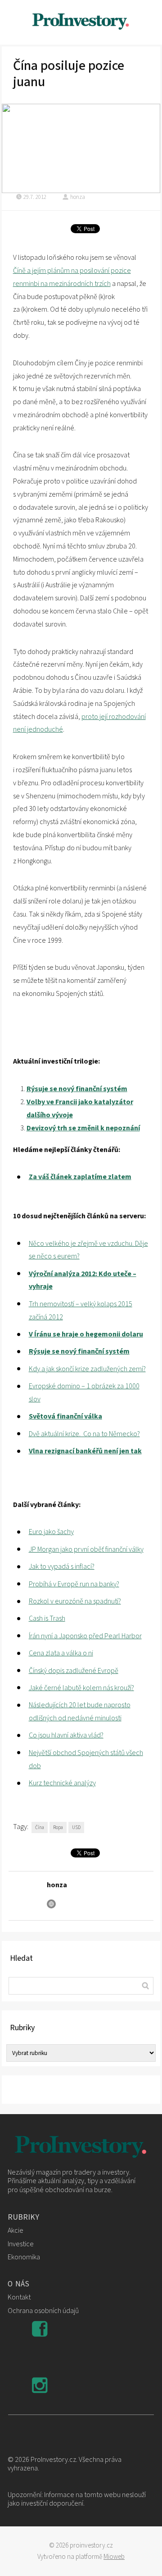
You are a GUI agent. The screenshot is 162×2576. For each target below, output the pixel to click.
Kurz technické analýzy (62, 1783)
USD (76, 1827)
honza (78, 197)
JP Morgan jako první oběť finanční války (86, 1549)
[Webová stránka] (51, 1904)
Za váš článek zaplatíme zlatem (80, 1177)
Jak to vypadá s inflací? (62, 1567)
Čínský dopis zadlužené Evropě (74, 1671)
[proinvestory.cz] (81, 22)
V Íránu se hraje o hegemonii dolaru (86, 1334)
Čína (40, 1827)
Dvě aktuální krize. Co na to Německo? (84, 1434)
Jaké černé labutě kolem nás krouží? (81, 1688)
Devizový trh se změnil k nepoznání (83, 1128)
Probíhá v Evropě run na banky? (74, 1584)
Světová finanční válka (65, 1416)
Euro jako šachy (51, 1532)
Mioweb (114, 2557)
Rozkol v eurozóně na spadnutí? (75, 1601)
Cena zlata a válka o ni (61, 1653)
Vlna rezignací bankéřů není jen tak (85, 1451)
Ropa (58, 1827)
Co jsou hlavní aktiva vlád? (66, 1735)
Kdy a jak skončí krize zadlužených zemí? (87, 1369)
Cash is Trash (47, 1618)
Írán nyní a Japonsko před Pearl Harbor (85, 1636)
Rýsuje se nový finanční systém (77, 1089)
